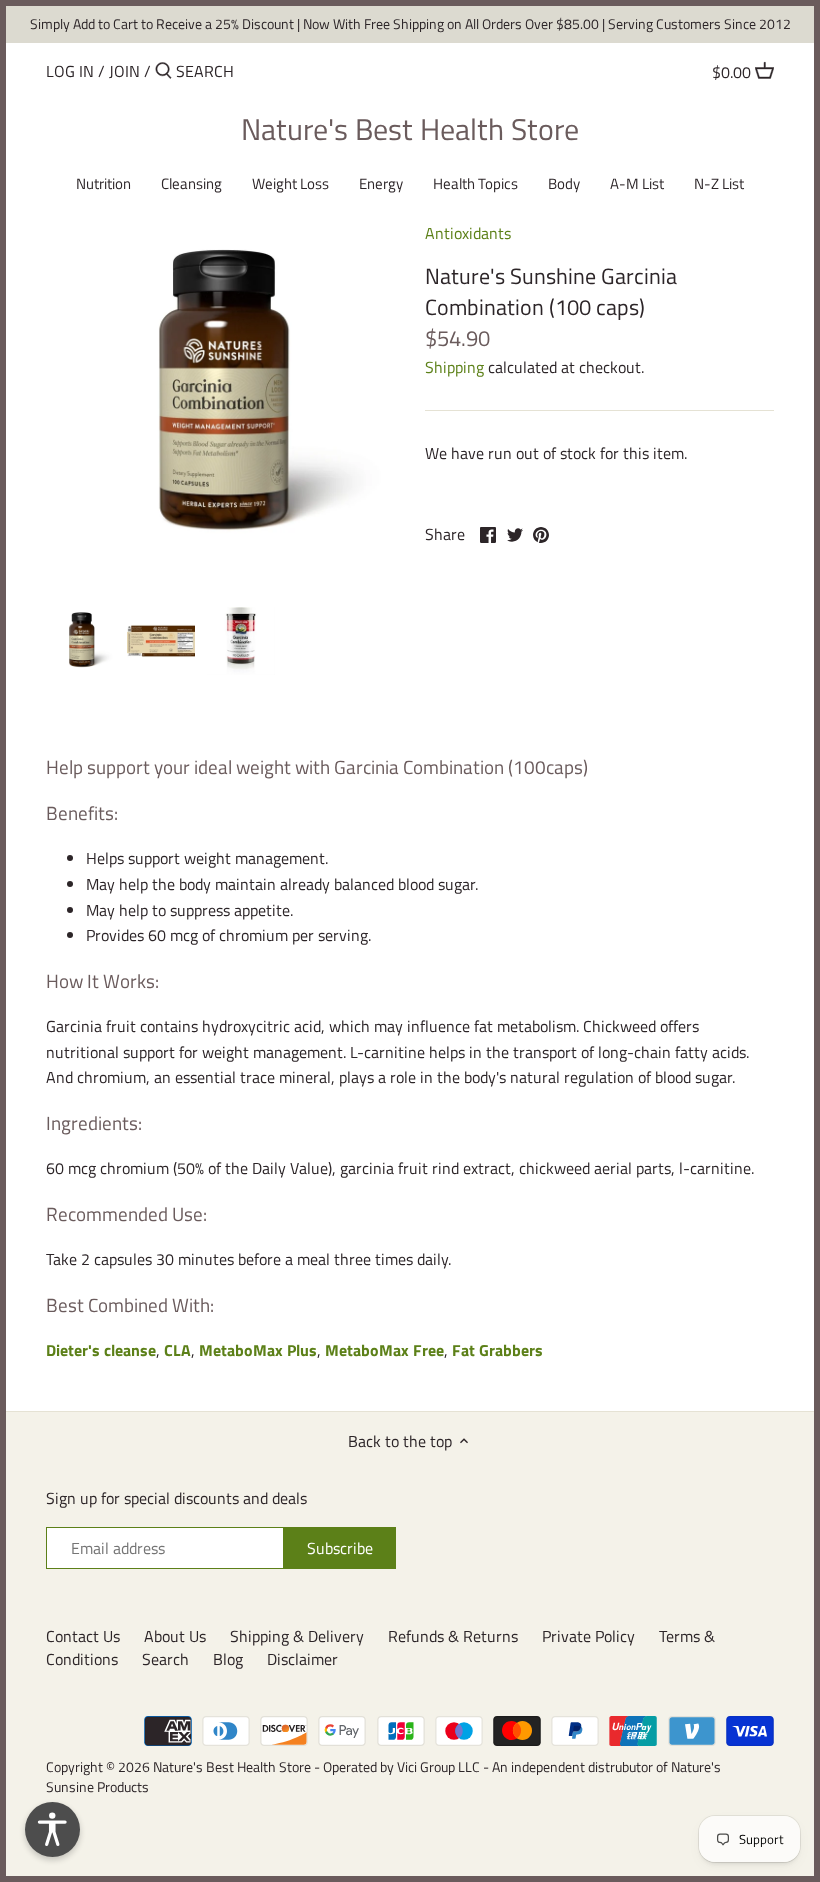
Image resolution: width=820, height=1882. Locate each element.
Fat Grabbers (497, 1350)
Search (165, 1659)
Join (124, 71)
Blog (228, 1659)
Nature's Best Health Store (410, 129)
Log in (70, 71)
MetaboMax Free (384, 1350)
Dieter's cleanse (101, 1350)
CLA (177, 1350)
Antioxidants (468, 233)
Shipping (454, 367)
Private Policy (588, 1636)
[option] (81, 641)
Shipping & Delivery (297, 1636)
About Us (175, 1636)
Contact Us (83, 1636)
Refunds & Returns (453, 1636)
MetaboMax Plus (258, 1350)
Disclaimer (302, 1659)
